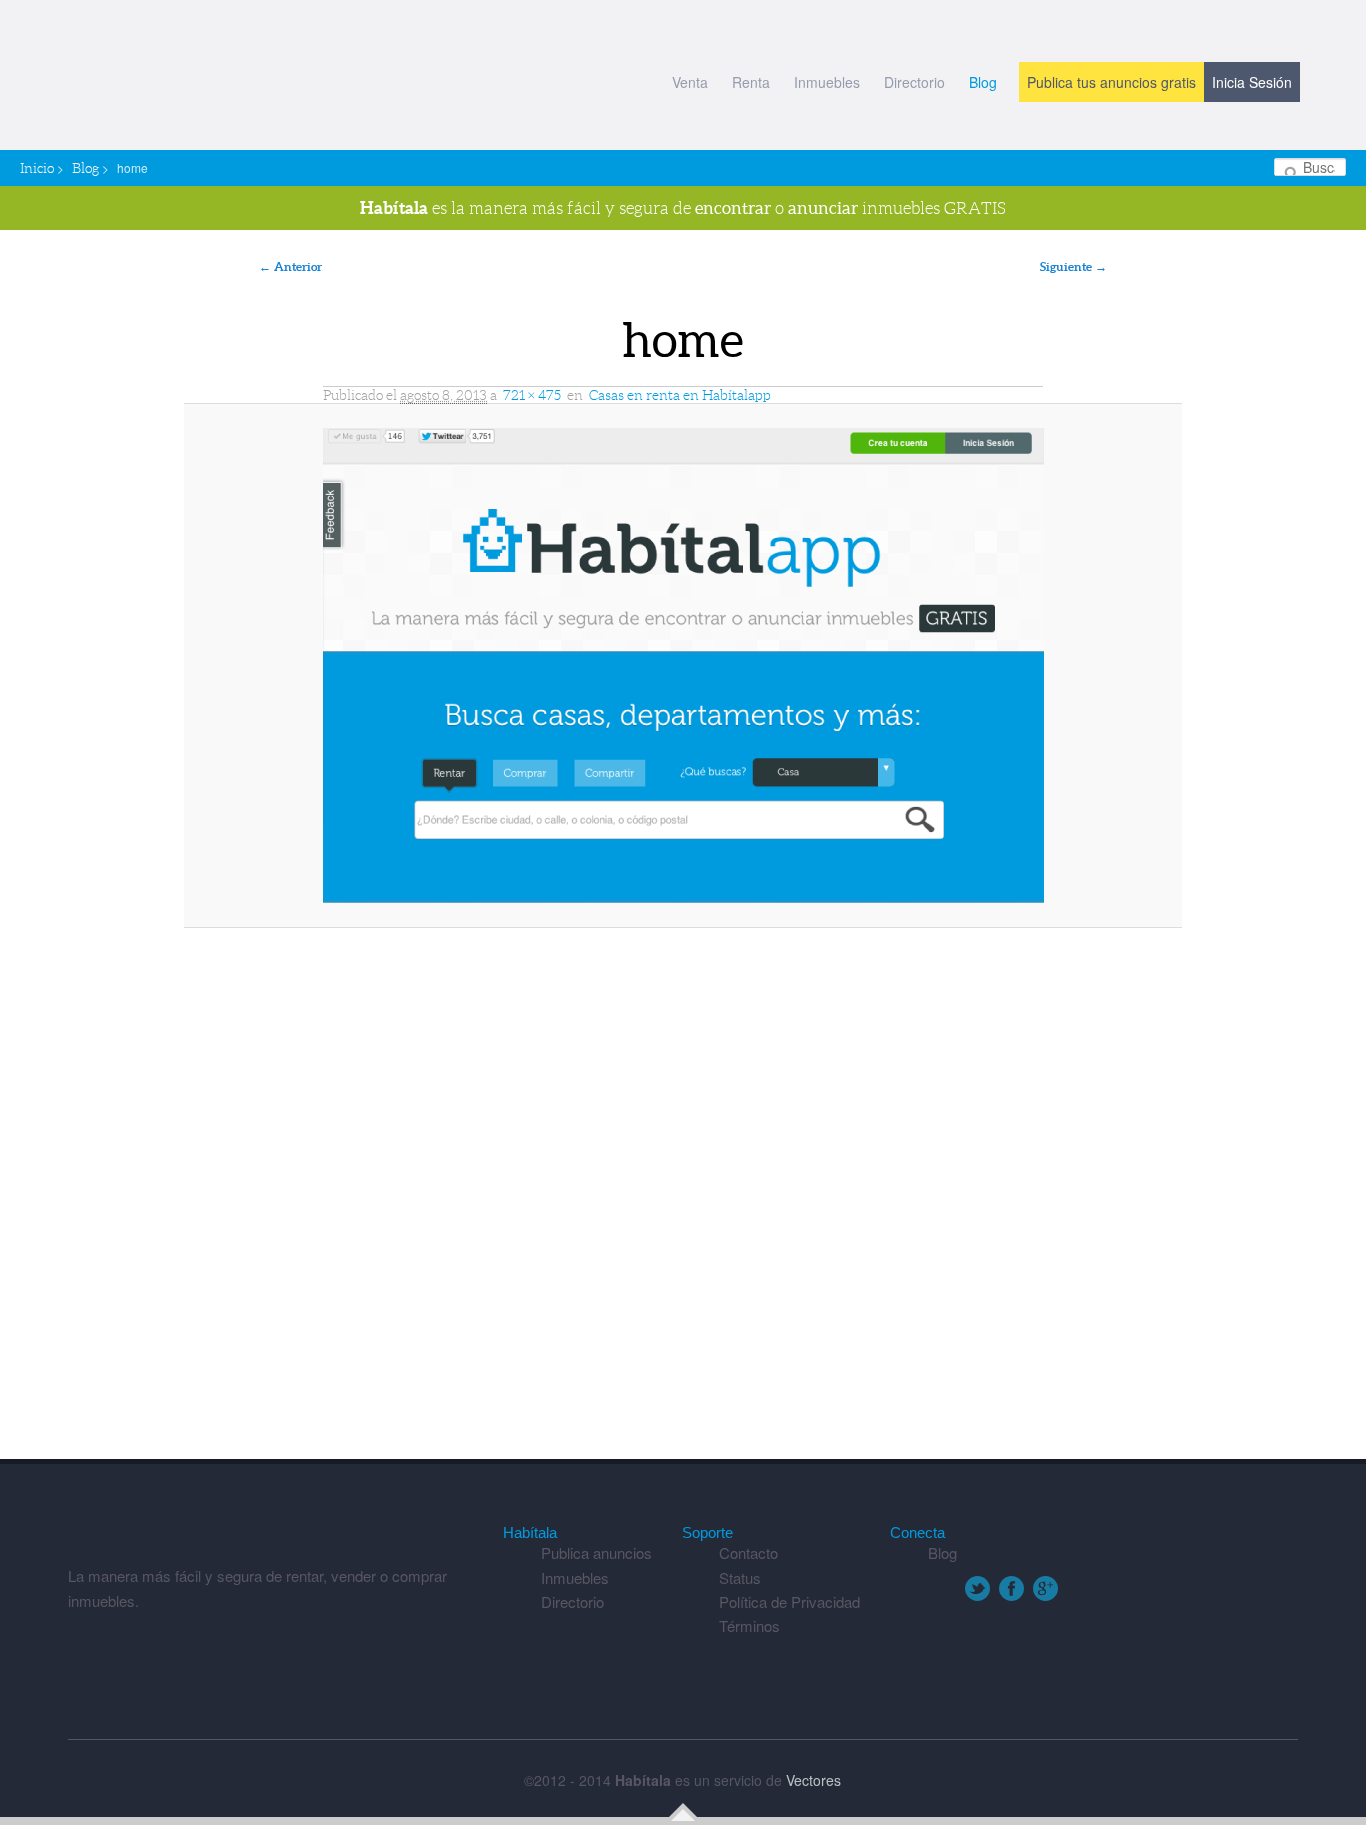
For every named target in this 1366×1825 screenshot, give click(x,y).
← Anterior (290, 266)
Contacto (748, 1552)
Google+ (1045, 1588)
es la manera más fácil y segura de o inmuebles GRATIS (683, 207)
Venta (690, 82)
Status (740, 1577)
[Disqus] (683, 1203)
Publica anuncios (596, 1552)
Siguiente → (1073, 266)
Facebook (1011, 1588)
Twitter (977, 1588)
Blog (983, 82)
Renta (751, 82)
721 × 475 (532, 395)
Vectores (813, 1780)
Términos (749, 1625)
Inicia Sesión (1252, 82)
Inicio (37, 168)
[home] (683, 665)
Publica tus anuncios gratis (1111, 82)
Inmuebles (827, 82)
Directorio (914, 82)
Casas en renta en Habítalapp (680, 395)
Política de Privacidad (789, 1601)
